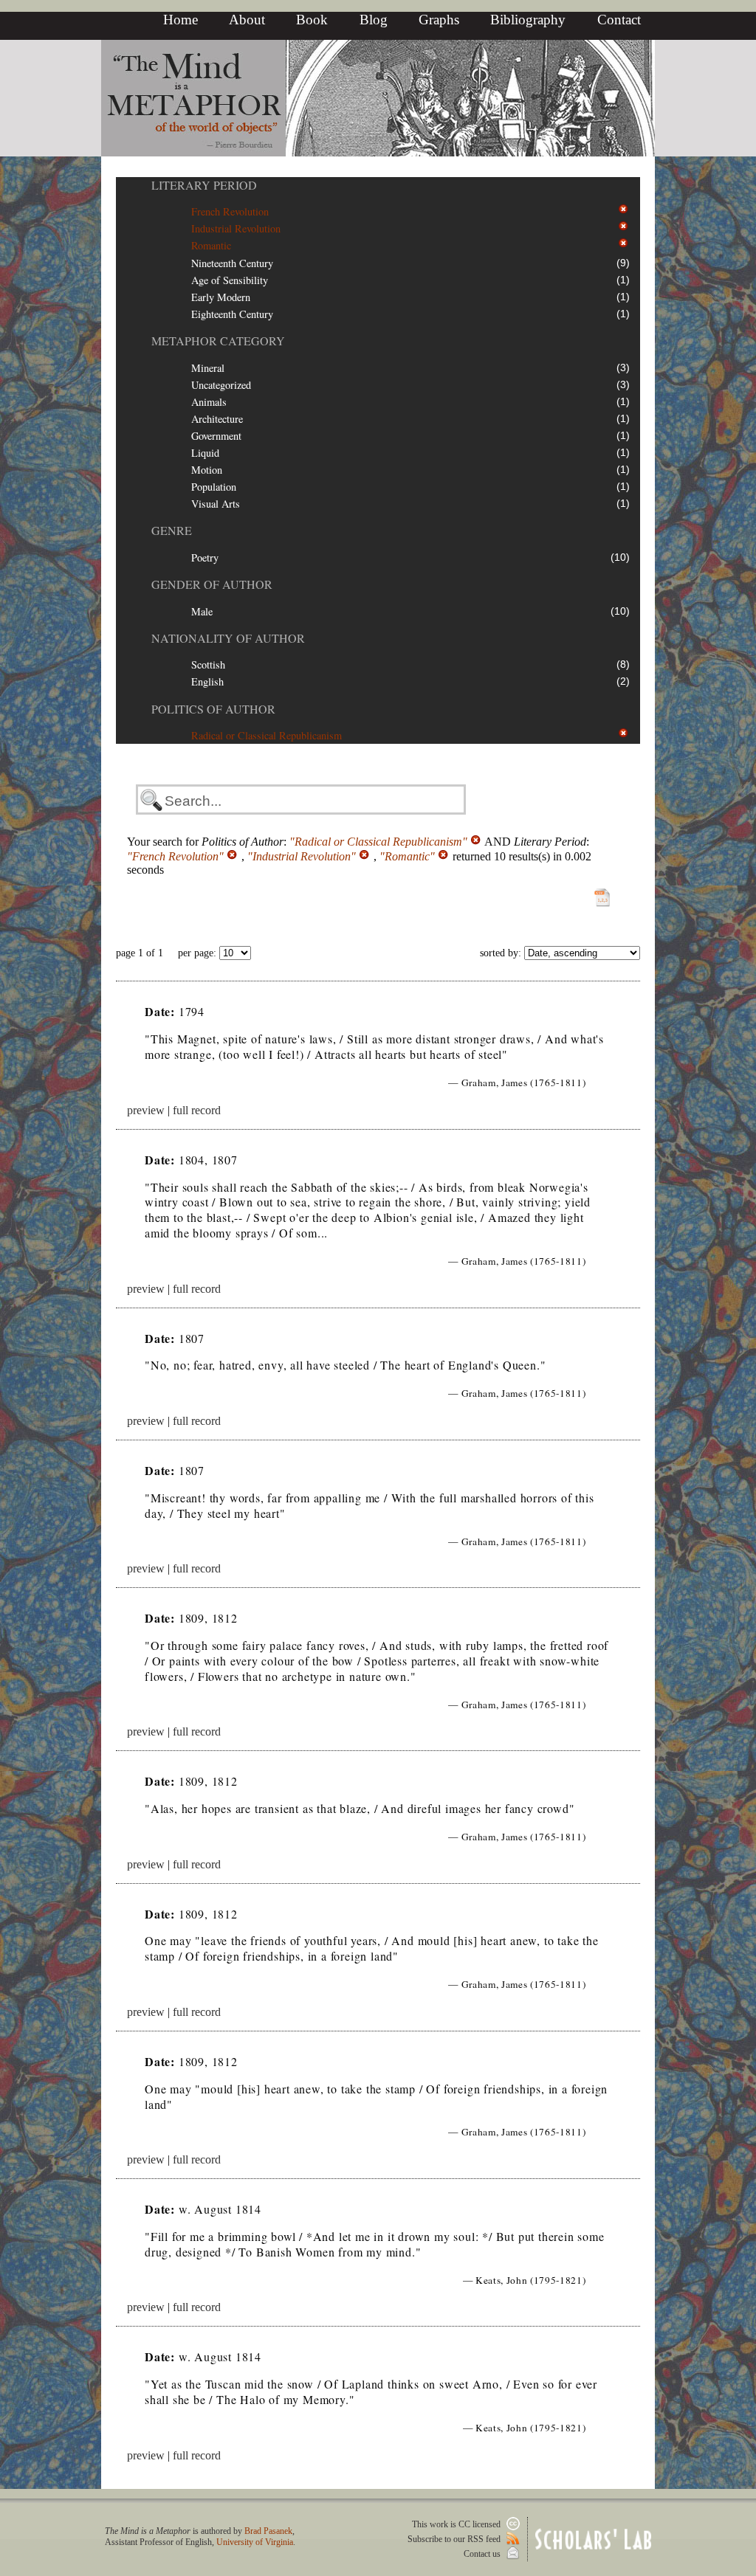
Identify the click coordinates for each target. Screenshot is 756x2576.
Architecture (217, 419)
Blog (374, 20)
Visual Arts (216, 504)
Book (312, 20)
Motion (207, 470)
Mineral (208, 368)
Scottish (208, 664)
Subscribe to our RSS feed (455, 2539)
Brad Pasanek (268, 2531)
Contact (619, 20)
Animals (209, 402)
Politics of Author (213, 709)
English (207, 681)
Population (214, 487)
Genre (172, 530)
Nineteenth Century (232, 263)
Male (202, 611)
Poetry (205, 557)
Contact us (483, 2554)
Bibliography (528, 20)
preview (146, 1110)
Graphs (439, 20)
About (247, 20)
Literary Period (204, 185)
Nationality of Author (228, 638)
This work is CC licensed (457, 2524)
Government (216, 436)
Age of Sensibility (230, 280)
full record (197, 1110)
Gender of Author (212, 584)
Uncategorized (221, 385)
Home (181, 20)
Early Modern (221, 297)
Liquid (205, 453)
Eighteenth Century (232, 314)
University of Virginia (255, 2542)
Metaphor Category (218, 341)
